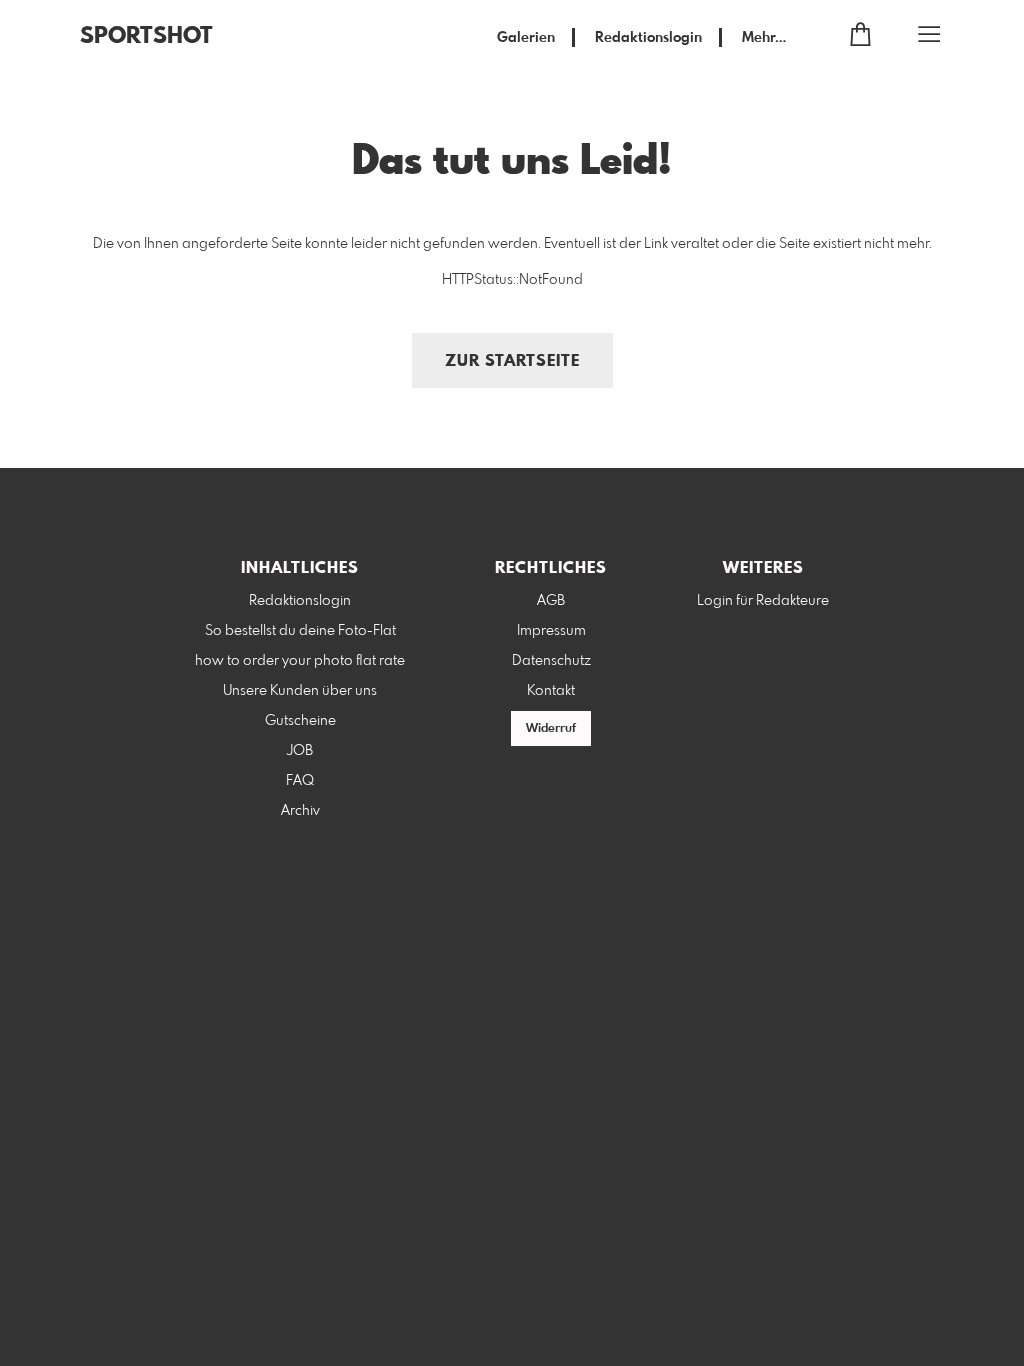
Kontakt (551, 691)
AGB (551, 601)
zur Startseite (512, 361)
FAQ (300, 781)
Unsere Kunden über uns (300, 691)
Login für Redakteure (763, 601)
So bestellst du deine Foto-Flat (300, 631)
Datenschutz (551, 661)
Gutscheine (300, 721)
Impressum (551, 631)
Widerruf (551, 729)
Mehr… (764, 38)
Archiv (300, 811)
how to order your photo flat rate (300, 661)
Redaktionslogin (648, 38)
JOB (300, 751)
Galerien (526, 38)
